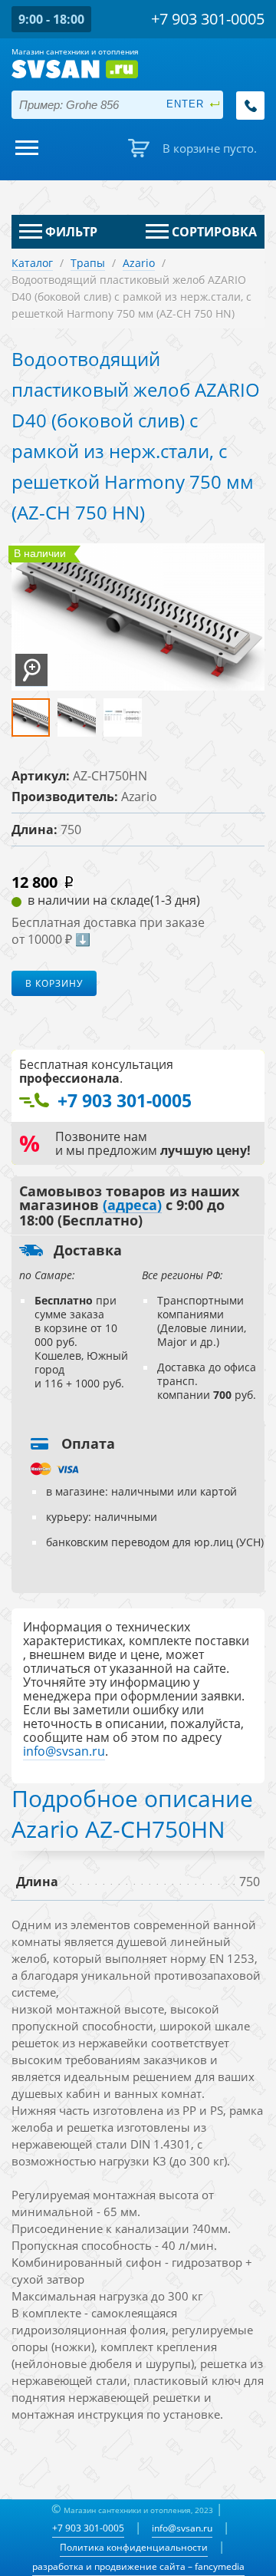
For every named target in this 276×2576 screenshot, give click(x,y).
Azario (139, 263)
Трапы (88, 263)
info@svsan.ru (182, 2528)
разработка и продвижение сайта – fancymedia (138, 2566)
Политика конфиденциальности (134, 2547)
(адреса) (132, 1206)
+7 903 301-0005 (88, 2528)
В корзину (54, 983)
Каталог (32, 263)
